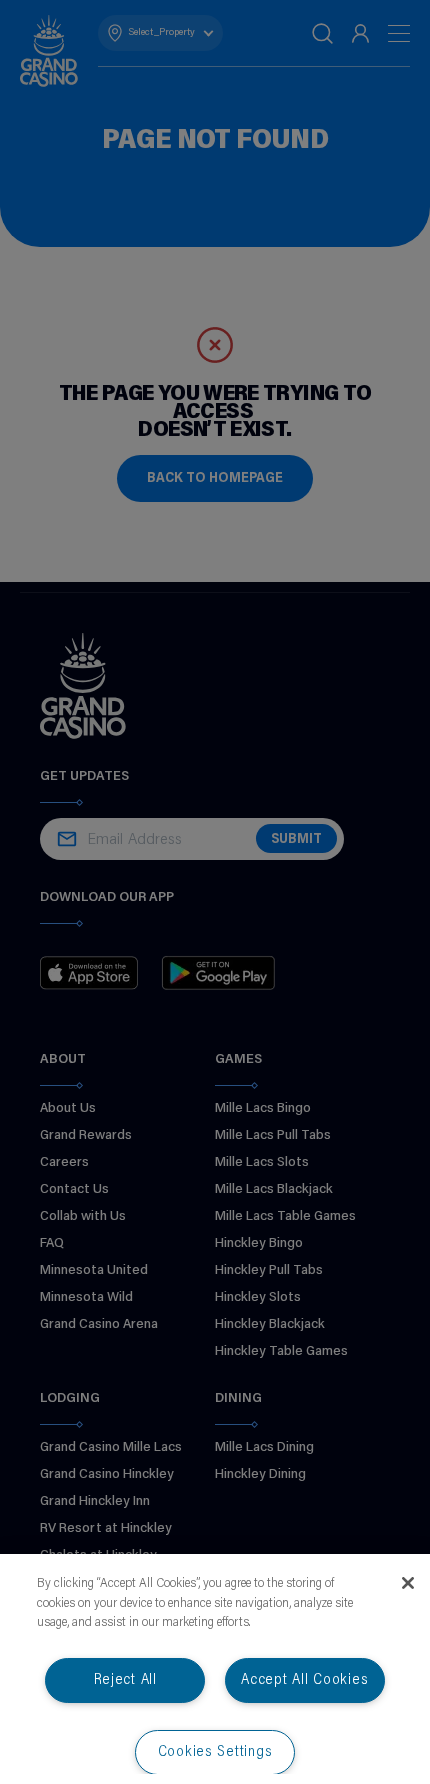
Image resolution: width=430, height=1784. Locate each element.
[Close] (408, 1583)
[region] (215, 1669)
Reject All (125, 1680)
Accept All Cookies (304, 1680)
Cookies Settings (215, 1752)
